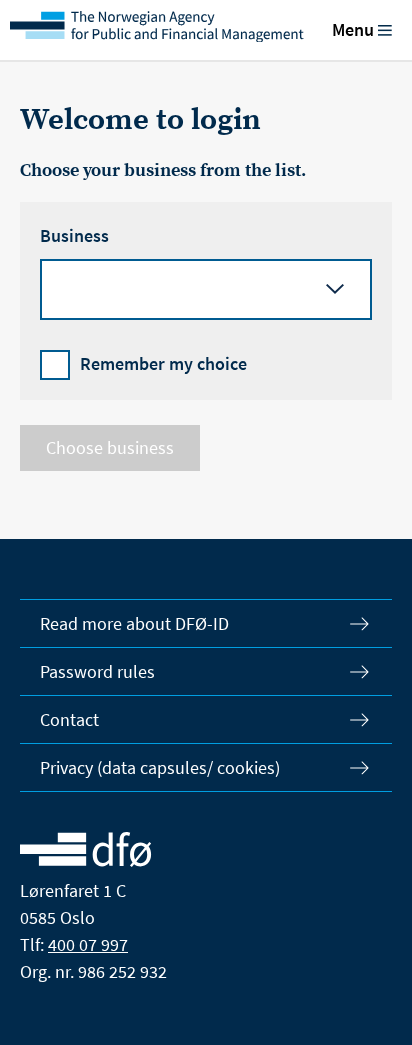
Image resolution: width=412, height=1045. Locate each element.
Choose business (110, 447)
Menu (353, 29)
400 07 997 (88, 944)
